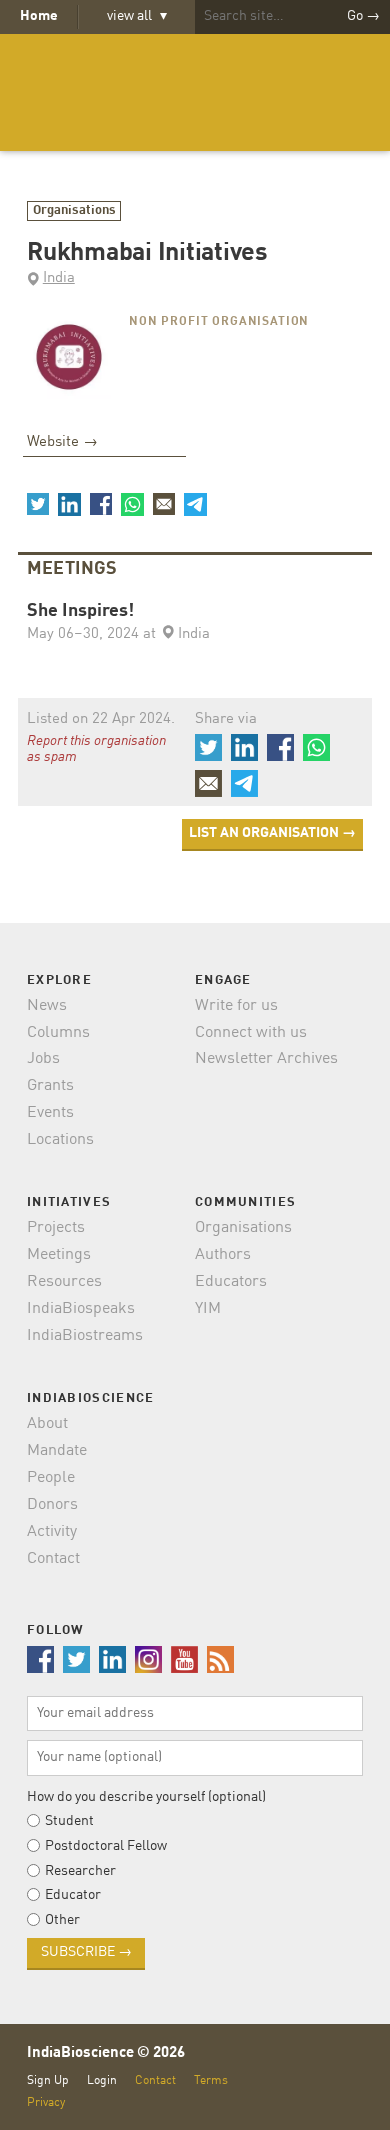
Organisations (74, 210)
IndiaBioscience (195, 92)
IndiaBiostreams (85, 1336)
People (51, 1478)
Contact (53, 1559)
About (47, 1424)
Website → (62, 442)
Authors (223, 1255)
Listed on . (101, 719)
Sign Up (48, 2080)
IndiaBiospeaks (81, 1309)
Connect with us (251, 1033)
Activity (52, 1532)
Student (69, 1821)
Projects (56, 1228)
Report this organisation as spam (96, 749)
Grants (50, 1086)
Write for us (236, 1006)
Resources (64, 1282)
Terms (211, 2080)
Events (50, 1113)
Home (39, 16)
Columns (58, 1033)
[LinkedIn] (69, 504)
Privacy (46, 2102)
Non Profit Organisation (219, 322)
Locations (60, 1140)
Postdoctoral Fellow (106, 1846)
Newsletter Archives (266, 1059)
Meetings (59, 1255)
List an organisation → (272, 833)
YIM (208, 1309)
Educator (73, 1895)
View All (137, 16)
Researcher (80, 1871)
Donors (52, 1505)
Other (62, 1920)
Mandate (57, 1451)
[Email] (164, 504)
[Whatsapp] (132, 504)
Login (102, 2080)
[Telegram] (195, 504)
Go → (363, 16)
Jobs (43, 1059)
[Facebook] (101, 504)
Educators (231, 1282)
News (47, 1006)
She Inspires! (80, 611)
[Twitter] (38, 504)
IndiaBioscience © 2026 (106, 2053)
